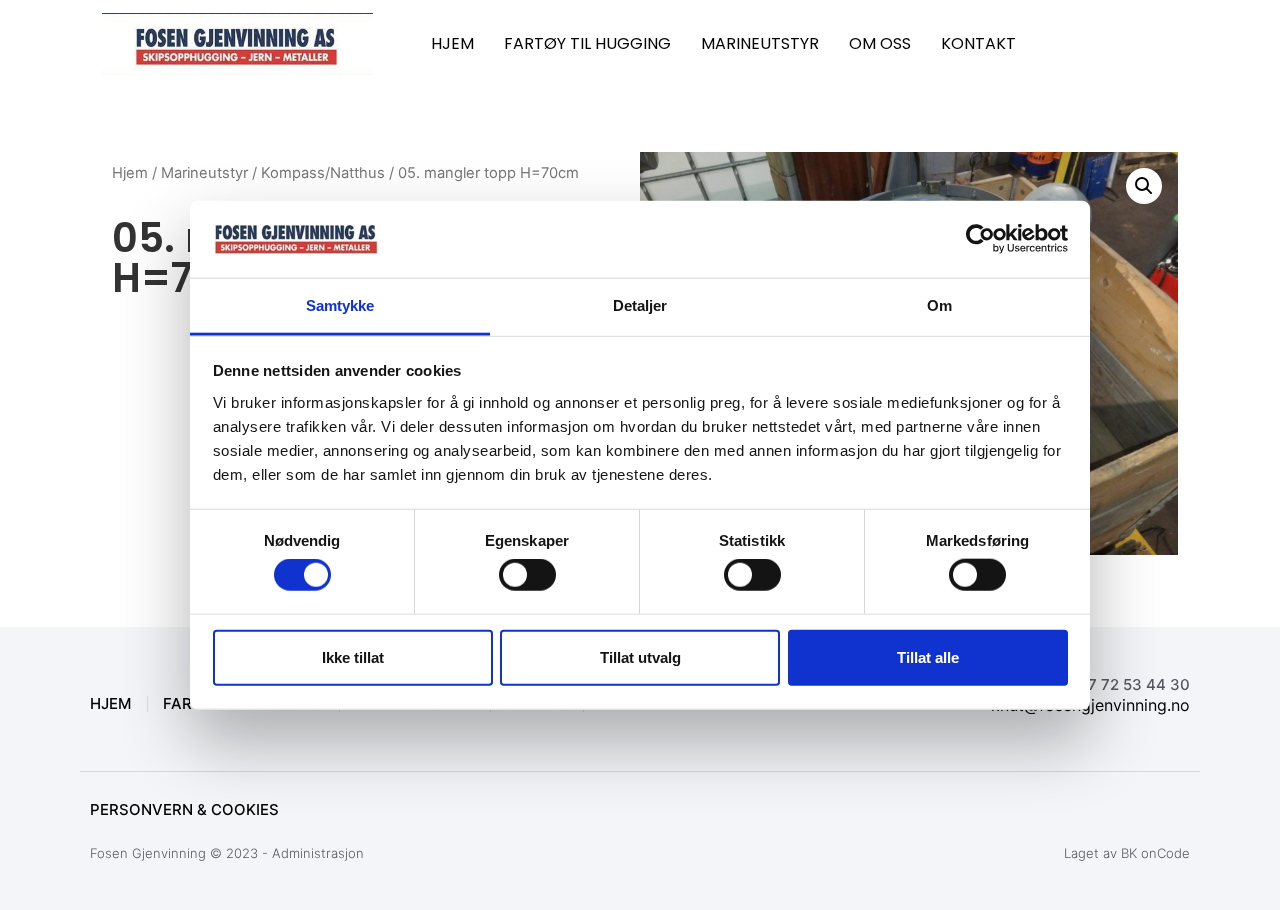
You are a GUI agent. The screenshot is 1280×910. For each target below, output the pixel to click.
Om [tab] (939, 305)
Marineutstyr (204, 173)
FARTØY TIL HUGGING (587, 43)
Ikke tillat (353, 656)
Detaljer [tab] (640, 305)
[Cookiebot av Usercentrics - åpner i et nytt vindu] (980, 239)
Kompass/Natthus (323, 173)
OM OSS (880, 43)
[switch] (527, 575)
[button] (1144, 186)
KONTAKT (978, 43)
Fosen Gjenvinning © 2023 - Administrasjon (227, 853)
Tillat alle (928, 656)
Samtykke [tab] (340, 305)
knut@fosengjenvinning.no (1090, 705)
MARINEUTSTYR (760, 43)
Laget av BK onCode (1127, 853)
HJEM (452, 43)
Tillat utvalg (640, 656)
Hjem (130, 173)
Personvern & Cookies (184, 809)
